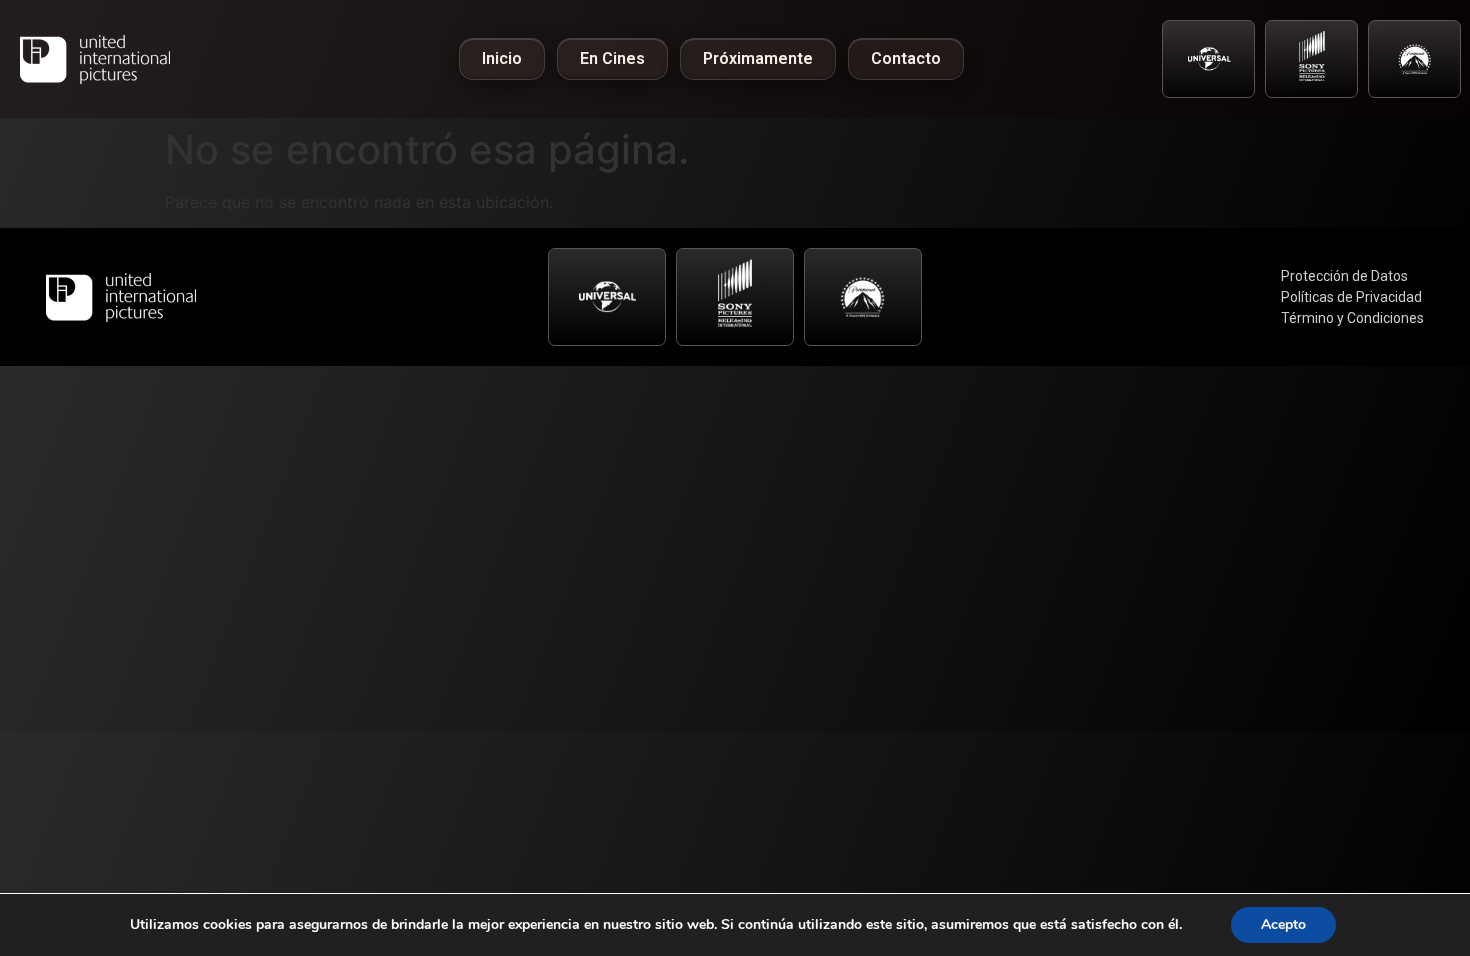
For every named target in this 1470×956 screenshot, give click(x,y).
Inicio (502, 58)
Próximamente (758, 58)
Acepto (1283, 924)
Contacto (906, 58)
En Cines (612, 58)
